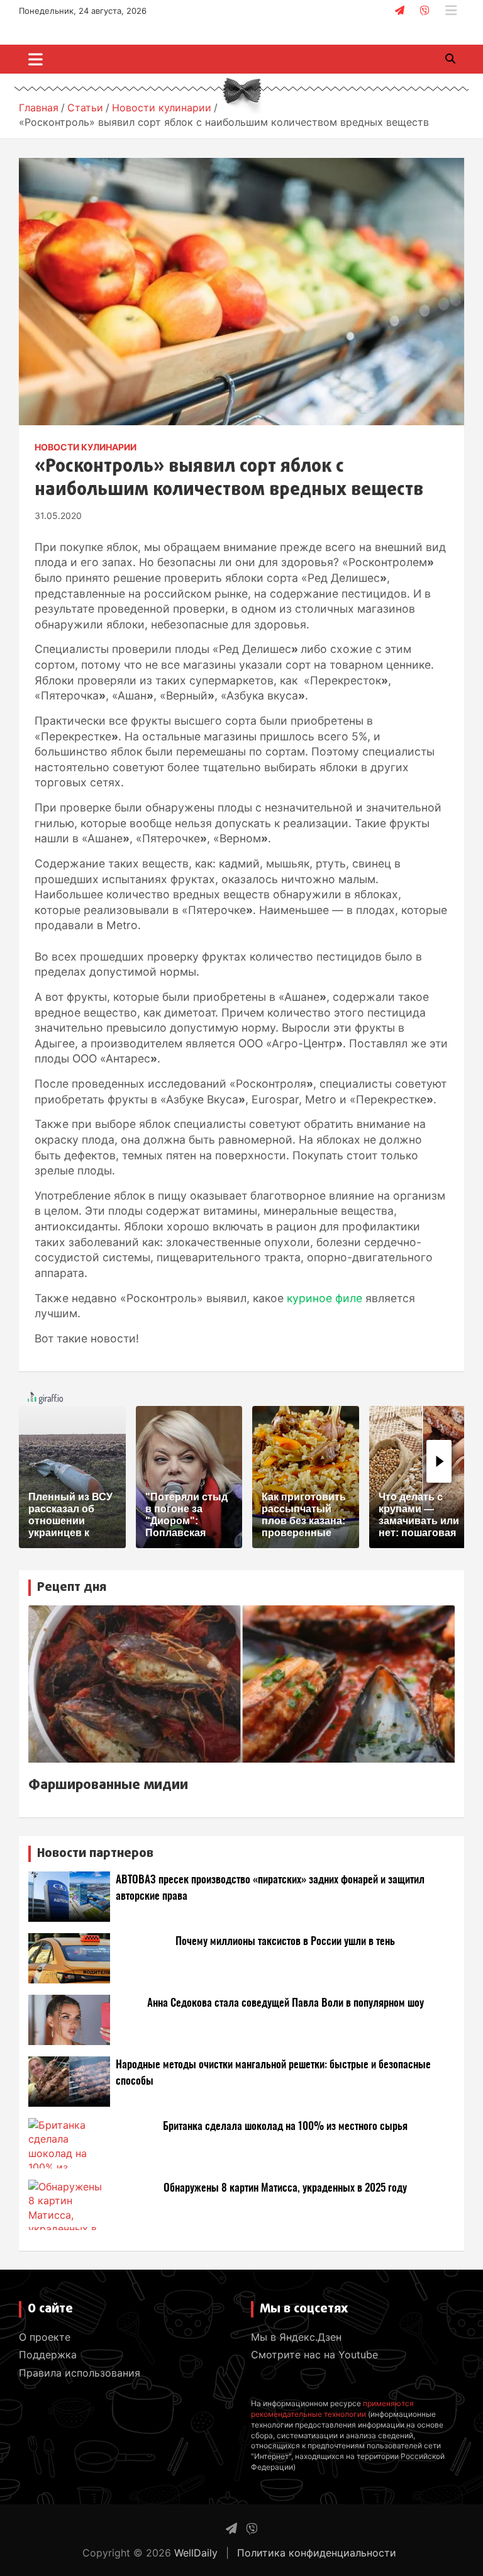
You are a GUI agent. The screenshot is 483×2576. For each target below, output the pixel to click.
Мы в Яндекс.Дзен (296, 2337)
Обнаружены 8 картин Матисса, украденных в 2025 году (285, 2188)
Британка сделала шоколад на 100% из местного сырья (285, 2127)
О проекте (45, 2337)
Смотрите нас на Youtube (314, 2355)
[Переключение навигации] (36, 59)
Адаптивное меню (451, 11)
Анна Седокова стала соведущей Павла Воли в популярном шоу (286, 2003)
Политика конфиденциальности (317, 2553)
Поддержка (48, 2355)
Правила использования (80, 2373)
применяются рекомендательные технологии (332, 2409)
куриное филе (325, 1298)
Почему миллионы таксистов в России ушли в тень (285, 1942)
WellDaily (196, 2553)
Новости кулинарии (86, 447)
